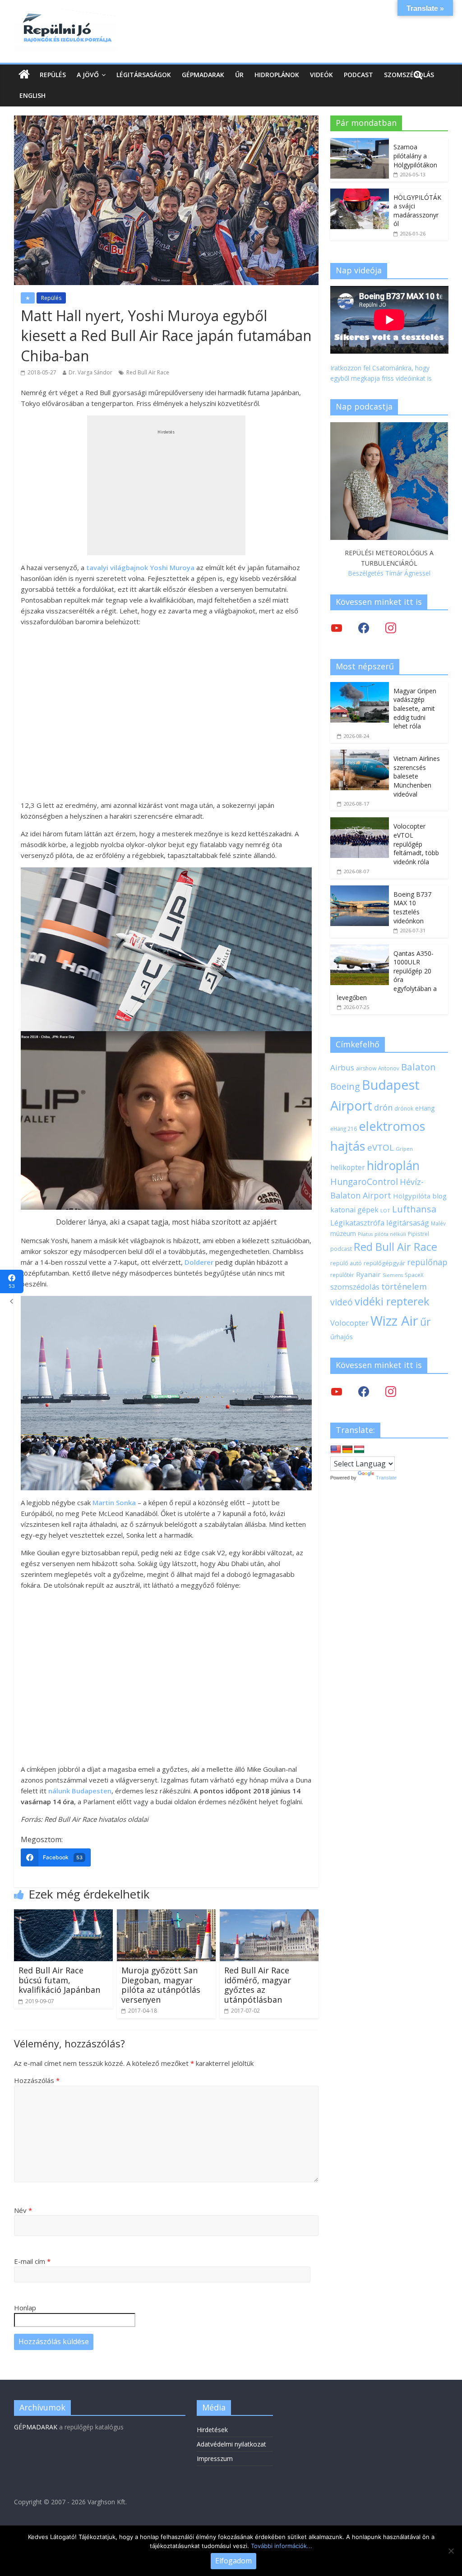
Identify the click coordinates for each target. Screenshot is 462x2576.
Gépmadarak (203, 75)
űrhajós (342, 1337)
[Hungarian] (359, 1450)
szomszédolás (355, 1287)
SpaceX (414, 1275)
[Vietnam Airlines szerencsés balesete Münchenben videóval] (360, 754)
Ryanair (368, 1274)
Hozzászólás (37, 2080)
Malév (438, 1223)
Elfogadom (233, 2561)
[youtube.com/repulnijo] (337, 1391)
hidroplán (393, 1166)
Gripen (404, 1149)
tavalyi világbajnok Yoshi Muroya (140, 567)
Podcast (358, 75)
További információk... (282, 2546)
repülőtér (342, 1275)
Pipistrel (418, 1234)
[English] (336, 1450)
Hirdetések (212, 2430)
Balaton (418, 1067)
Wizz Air (394, 1321)
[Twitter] (337, 628)
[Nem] (451, 2551)
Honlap (25, 2308)
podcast (341, 1249)
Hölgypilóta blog (420, 1196)
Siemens (393, 1275)
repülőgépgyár (384, 1263)
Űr (239, 75)
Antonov (389, 1068)
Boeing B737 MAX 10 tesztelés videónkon (412, 908)
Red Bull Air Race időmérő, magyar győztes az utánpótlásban (258, 1985)
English (32, 95)
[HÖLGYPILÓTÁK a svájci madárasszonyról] (360, 193)
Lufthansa (414, 1209)
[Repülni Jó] (66, 14)
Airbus (342, 1067)
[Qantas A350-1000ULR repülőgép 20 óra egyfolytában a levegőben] (360, 949)
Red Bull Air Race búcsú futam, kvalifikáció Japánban (59, 1980)
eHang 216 (344, 1129)
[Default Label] (391, 1391)
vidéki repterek (392, 1301)
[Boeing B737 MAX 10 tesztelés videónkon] (360, 890)
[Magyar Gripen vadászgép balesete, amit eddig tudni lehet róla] (360, 687)
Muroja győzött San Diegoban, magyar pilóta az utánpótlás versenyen (161, 1985)
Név (23, 2210)
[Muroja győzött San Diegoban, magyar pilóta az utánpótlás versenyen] (166, 1915)
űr (425, 1322)
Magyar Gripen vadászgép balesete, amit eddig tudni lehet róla (415, 708)
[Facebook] (364, 628)
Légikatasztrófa (357, 1223)
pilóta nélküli (390, 1234)
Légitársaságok (144, 75)
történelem (404, 1286)
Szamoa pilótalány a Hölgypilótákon (415, 156)
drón (383, 1107)
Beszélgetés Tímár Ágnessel (389, 573)
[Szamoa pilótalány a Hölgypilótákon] (360, 143)
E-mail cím (32, 2261)
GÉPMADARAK (36, 2427)
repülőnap (427, 1262)
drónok (404, 1108)
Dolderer (199, 1262)
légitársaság (408, 1223)
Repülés (53, 75)
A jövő (88, 75)
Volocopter (349, 1323)
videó (342, 1302)
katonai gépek (354, 1210)
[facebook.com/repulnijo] (364, 1391)
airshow (366, 1068)
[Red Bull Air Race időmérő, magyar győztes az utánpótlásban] (269, 1915)
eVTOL (381, 1147)
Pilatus (365, 1234)
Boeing (345, 1086)
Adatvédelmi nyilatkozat (231, 2444)
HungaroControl (364, 1182)
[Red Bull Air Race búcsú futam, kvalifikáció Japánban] (64, 1915)
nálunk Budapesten (80, 1791)
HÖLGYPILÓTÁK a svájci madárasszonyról (417, 211)
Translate (386, 1478)
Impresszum (215, 2458)
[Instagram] (391, 628)
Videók (321, 75)
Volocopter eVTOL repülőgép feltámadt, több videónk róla (416, 844)
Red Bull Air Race (148, 372)
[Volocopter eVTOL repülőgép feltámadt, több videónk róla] (360, 822)
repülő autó (346, 1263)
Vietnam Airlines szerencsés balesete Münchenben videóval (417, 776)
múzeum (343, 1233)
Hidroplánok (277, 75)
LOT (385, 1210)
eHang (425, 1108)
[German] (347, 1450)
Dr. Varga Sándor (90, 372)
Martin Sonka (114, 1502)
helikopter (348, 1167)
